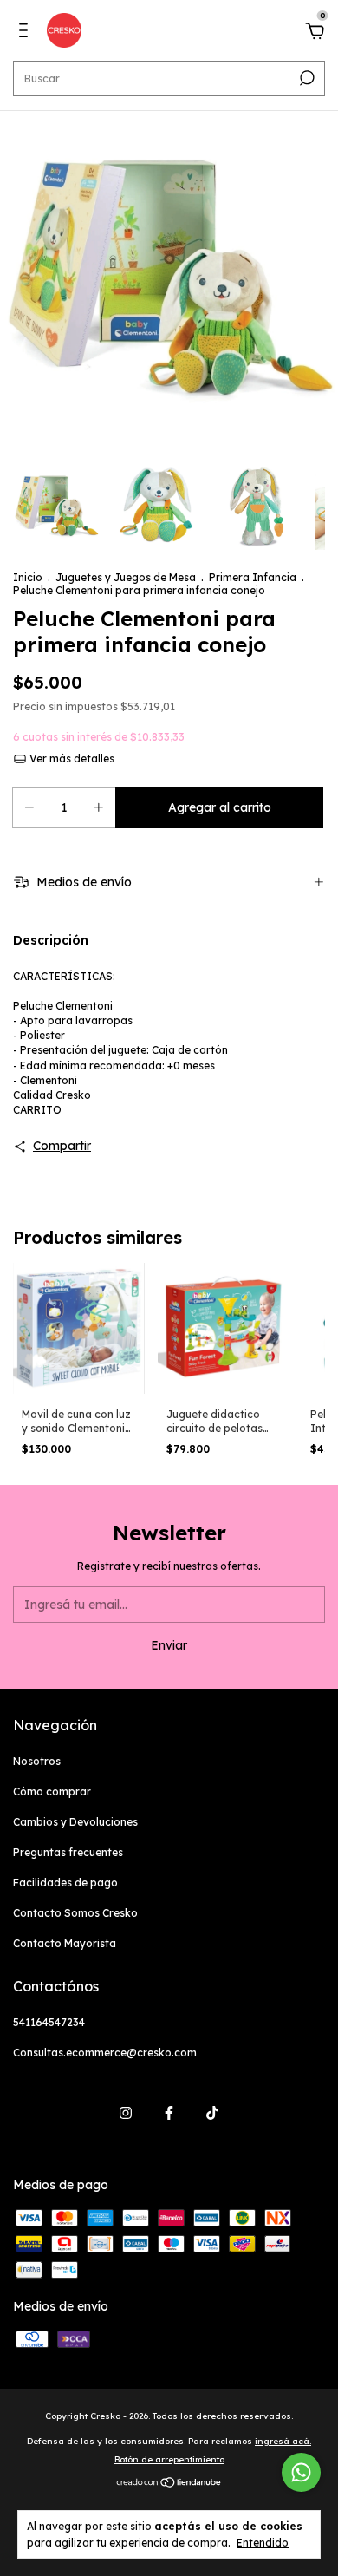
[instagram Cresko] (126, 2113)
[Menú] (26, 33)
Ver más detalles (71, 758)
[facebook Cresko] (169, 2113)
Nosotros (37, 1761)
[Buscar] (305, 78)
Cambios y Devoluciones (75, 1822)
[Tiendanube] (169, 2484)
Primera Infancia (253, 577)
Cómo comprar (52, 1791)
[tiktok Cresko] (212, 2113)
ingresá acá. (283, 2441)
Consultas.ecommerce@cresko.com (105, 2053)
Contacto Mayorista (65, 1943)
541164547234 (49, 2022)
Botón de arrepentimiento (169, 2459)
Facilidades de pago (65, 1883)
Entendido (263, 2543)
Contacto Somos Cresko (75, 1913)
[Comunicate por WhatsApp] (301, 2472)
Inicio (28, 577)
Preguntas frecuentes (68, 1852)
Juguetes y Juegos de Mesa (127, 577)
